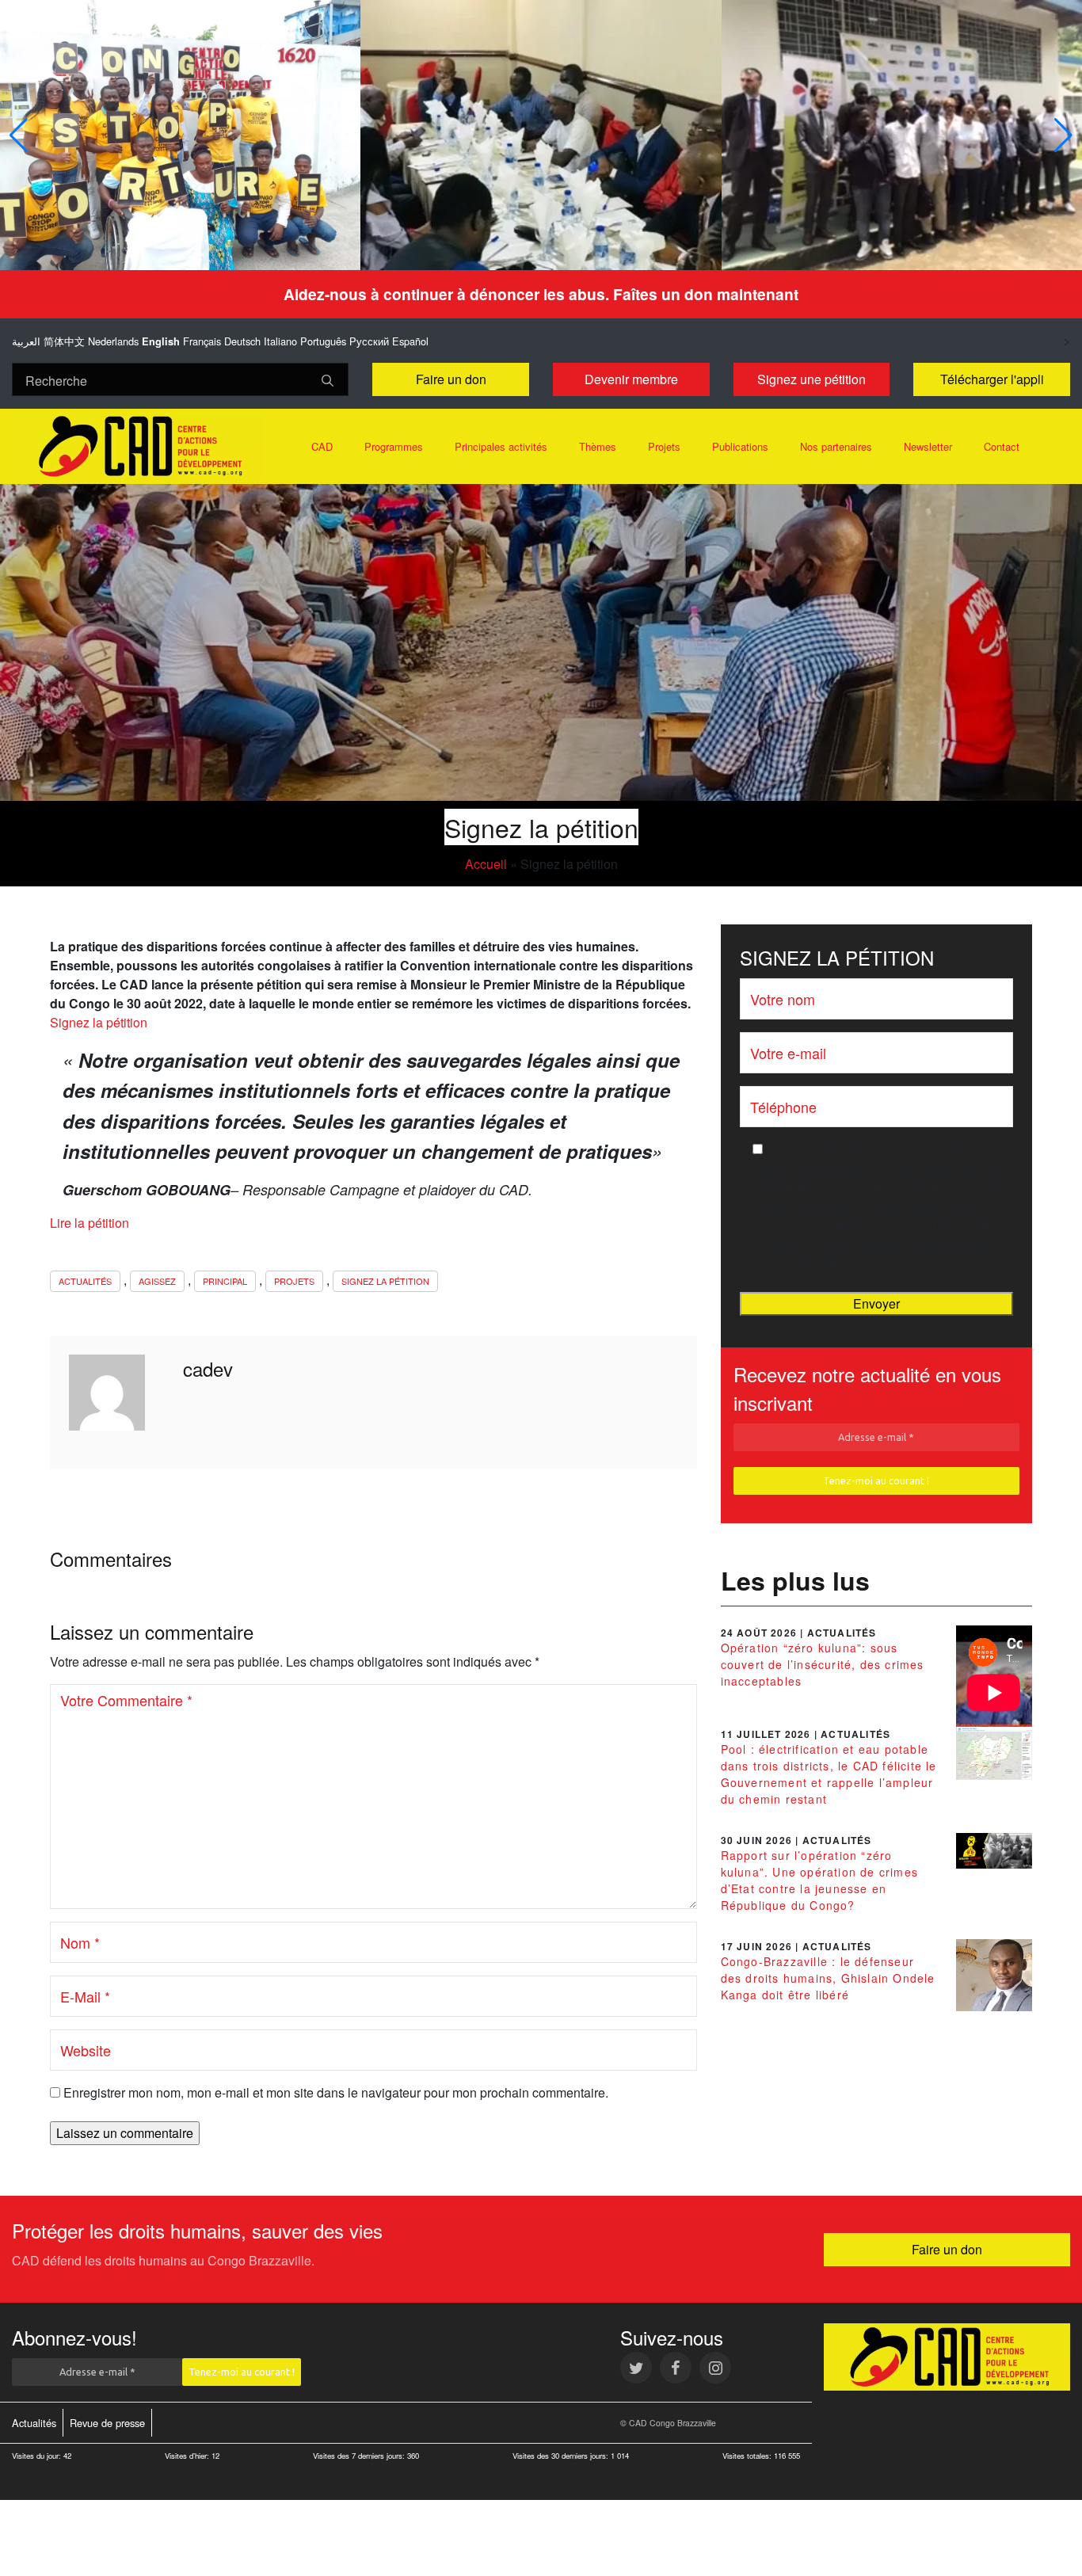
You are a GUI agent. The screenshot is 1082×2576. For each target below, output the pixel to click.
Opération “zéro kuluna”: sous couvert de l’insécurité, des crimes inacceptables (823, 1664)
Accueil (486, 864)
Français (202, 341)
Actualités (85, 1281)
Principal (225, 1281)
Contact (1002, 446)
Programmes (394, 446)
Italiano (280, 341)
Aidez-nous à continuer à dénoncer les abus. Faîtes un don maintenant (541, 294)
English (161, 341)
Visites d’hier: (188, 2456)
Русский (369, 341)
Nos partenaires (836, 446)
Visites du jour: (38, 2456)
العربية (26, 341)
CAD (322, 446)
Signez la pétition (99, 1022)
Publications (740, 446)
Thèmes (598, 446)
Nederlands (113, 341)
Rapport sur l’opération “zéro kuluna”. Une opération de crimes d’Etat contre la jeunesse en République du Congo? (819, 1880)
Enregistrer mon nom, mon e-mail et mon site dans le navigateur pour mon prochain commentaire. (336, 2092)
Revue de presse (107, 2423)
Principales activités (501, 446)
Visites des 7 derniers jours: (360, 2456)
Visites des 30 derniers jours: (562, 2456)
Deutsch (242, 341)
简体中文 (64, 341)
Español (410, 341)
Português (323, 341)
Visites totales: (748, 2456)
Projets (664, 446)
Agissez (157, 1281)
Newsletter (928, 446)
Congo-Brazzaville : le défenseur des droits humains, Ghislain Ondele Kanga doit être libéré (828, 1978)
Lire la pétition (90, 1223)
